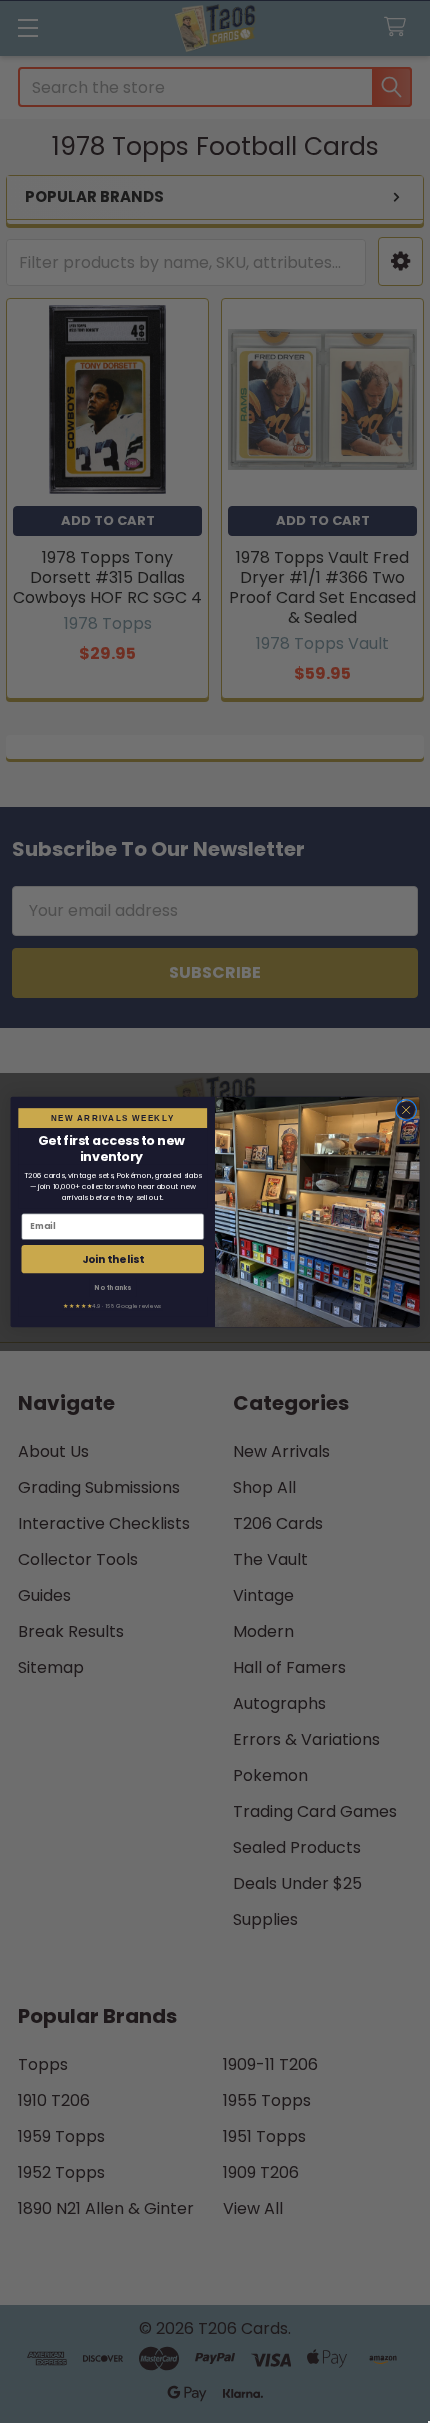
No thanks (112, 1286)
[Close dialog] (406, 1109)
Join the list (113, 1258)
